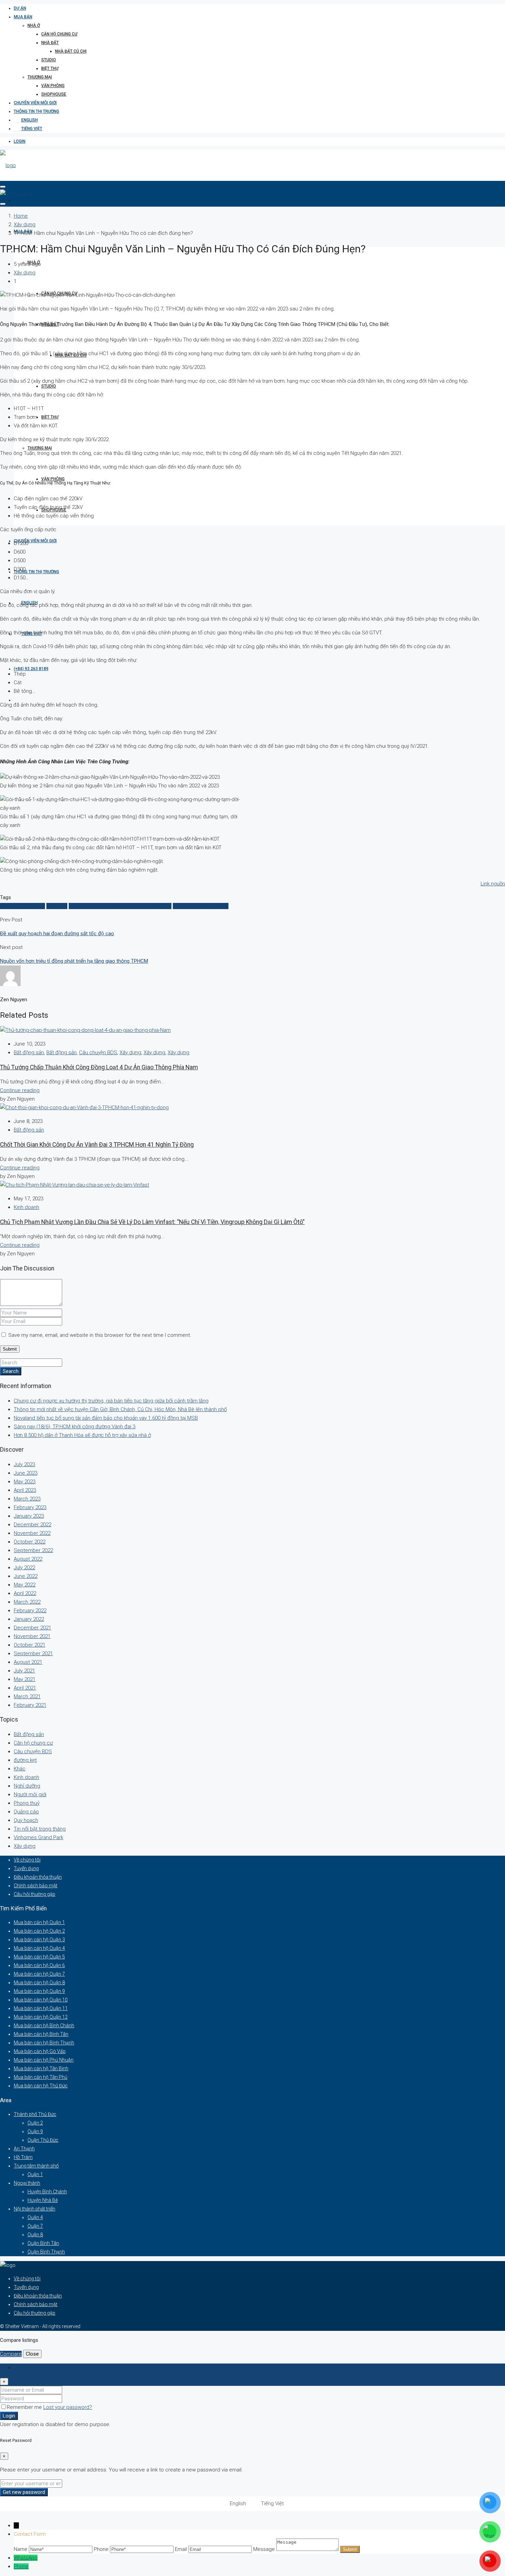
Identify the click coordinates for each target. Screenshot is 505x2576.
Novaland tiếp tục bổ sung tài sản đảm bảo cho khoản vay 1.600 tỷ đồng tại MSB (106, 1418)
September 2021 (33, 1653)
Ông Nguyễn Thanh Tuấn (201, 906)
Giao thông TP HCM (23, 906)
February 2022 (30, 1611)
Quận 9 (35, 2131)
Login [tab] (20, 2368)
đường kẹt (25, 1760)
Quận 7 (35, 2226)
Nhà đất (50, 43)
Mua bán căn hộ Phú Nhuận (44, 2060)
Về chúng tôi (27, 1860)
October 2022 (30, 1542)
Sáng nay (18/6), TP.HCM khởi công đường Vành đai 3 (75, 1427)
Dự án (20, 8)
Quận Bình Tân (43, 2243)
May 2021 (25, 1679)
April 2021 (25, 1688)
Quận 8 (35, 2235)
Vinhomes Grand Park (38, 1837)
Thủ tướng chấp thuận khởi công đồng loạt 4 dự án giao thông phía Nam (99, 1067)
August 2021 (28, 1662)
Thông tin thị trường (36, 111)
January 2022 (29, 1619)
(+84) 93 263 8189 (31, 669)
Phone (21, 2566)
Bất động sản (29, 1052)
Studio (49, 60)
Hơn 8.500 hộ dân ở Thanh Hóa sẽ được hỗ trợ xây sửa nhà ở (82, 1435)
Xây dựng (25, 225)
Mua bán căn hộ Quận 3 (39, 1940)
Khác (20, 1769)
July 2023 (24, 1464)
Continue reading (20, 1090)
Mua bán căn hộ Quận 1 (39, 1922)
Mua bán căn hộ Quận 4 (39, 1948)
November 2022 (32, 1533)
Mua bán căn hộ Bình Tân (41, 2034)
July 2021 (24, 1671)
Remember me (25, 2407)
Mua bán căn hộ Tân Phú (41, 2077)
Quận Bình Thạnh (46, 2252)
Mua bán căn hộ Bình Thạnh (44, 2043)
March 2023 (27, 1499)
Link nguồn (493, 884)
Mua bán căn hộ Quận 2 (39, 1931)
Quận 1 (35, 2174)
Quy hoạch (26, 1820)
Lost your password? (68, 2407)
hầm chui (57, 906)
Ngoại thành (27, 2183)
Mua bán (23, 17)
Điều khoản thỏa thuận (38, 1877)
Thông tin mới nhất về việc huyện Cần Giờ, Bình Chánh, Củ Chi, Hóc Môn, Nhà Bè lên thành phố (120, 1409)
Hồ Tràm (23, 2157)
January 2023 (29, 1516)
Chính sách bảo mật (36, 1886)
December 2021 (32, 1628)
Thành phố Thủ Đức (35, 2114)
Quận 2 (35, 2123)
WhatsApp (26, 2558)
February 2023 (30, 1507)
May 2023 (25, 1482)
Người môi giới (30, 1794)
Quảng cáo (26, 1812)
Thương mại (40, 77)
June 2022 (26, 1576)
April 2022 (25, 1593)
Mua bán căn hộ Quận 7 (39, 1974)
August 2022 (28, 1559)
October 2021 (30, 1645)
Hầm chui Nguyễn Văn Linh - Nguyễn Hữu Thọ (120, 906)
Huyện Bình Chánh (47, 2192)
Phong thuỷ (27, 1803)
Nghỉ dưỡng (27, 1786)
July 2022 (24, 1568)
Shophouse (54, 94)
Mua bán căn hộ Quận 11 (41, 2008)
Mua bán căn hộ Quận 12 (41, 2017)
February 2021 (30, 1705)
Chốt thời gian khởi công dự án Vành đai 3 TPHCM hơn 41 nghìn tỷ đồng (97, 1145)
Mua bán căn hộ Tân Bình (41, 2069)
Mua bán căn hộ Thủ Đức (41, 2086)
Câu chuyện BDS (98, 1052)
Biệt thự (50, 68)
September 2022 (33, 1550)
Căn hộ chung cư (59, 34)
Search (11, 1371)
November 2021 (32, 1636)
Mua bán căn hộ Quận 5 (39, 1957)
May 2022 (25, 1585)
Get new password (24, 2492)
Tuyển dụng (26, 1868)
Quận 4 (35, 2217)
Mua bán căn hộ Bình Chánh (44, 2026)
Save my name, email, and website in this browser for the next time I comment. (100, 1335)
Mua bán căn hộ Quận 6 (39, 1965)
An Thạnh (24, 2149)
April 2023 (25, 1490)
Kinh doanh (26, 1207)
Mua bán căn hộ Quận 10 (41, 2000)
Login (20, 141)
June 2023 (26, 1473)
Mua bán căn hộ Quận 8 (39, 1983)
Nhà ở (34, 25)
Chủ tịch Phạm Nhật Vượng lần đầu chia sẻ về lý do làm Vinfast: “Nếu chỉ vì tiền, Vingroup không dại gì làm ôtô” (152, 1222)
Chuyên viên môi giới (35, 103)
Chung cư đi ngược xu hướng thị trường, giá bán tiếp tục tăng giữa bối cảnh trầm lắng (111, 1401)
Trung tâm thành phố (36, 2166)
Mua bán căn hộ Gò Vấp (40, 2051)
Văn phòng (53, 86)
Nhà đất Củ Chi (71, 51)
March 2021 (27, 1696)
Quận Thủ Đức (43, 2140)
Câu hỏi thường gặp (35, 1894)
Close (32, 2354)
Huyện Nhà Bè (43, 2200)
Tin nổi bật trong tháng (40, 1829)
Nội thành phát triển (35, 2209)
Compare (11, 2354)
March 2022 (27, 1602)
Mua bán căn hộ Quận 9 (39, 1991)
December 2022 (32, 1525)
